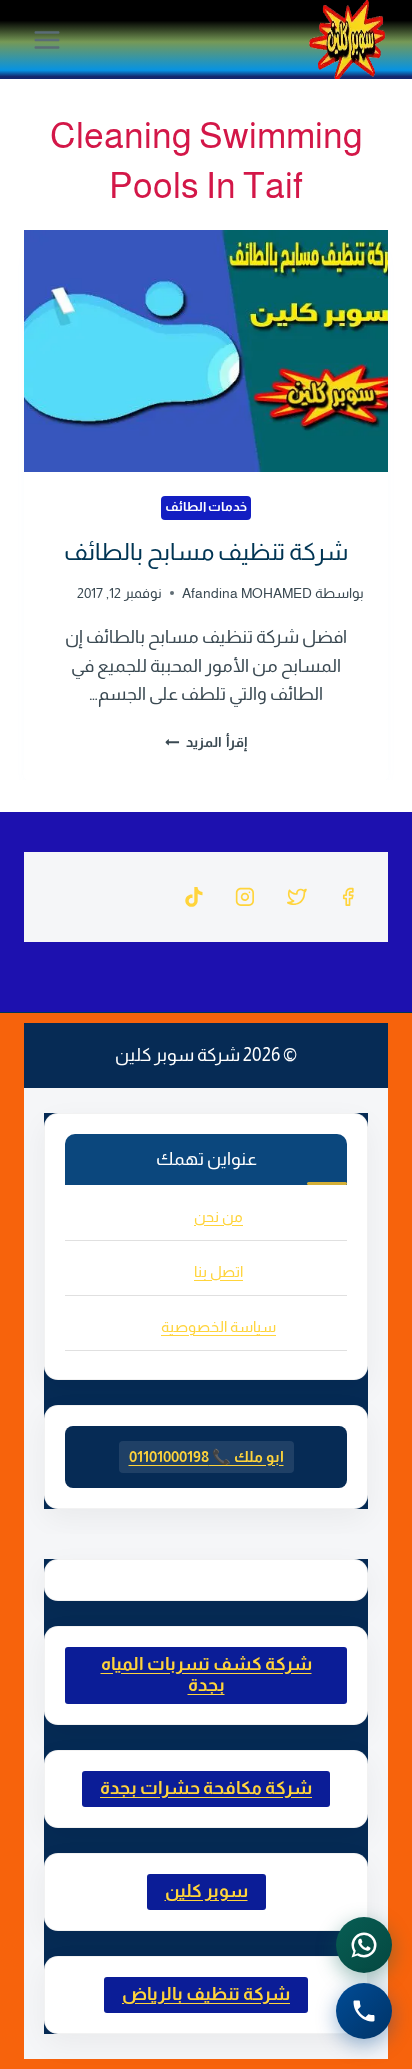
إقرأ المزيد (209, 742)
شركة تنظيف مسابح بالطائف (206, 551)
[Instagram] (245, 897)
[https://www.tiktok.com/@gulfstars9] (194, 897)
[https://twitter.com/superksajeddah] (297, 897)
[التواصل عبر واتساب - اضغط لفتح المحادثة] (364, 1945)
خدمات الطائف (206, 507)
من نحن (218, 1216)
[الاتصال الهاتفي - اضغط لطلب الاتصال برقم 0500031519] (364, 2011)
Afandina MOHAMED (247, 593)
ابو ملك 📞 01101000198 (206, 1456)
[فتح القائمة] (47, 39)
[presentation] (206, 351)
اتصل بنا (218, 1271)
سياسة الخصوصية (218, 1326)
